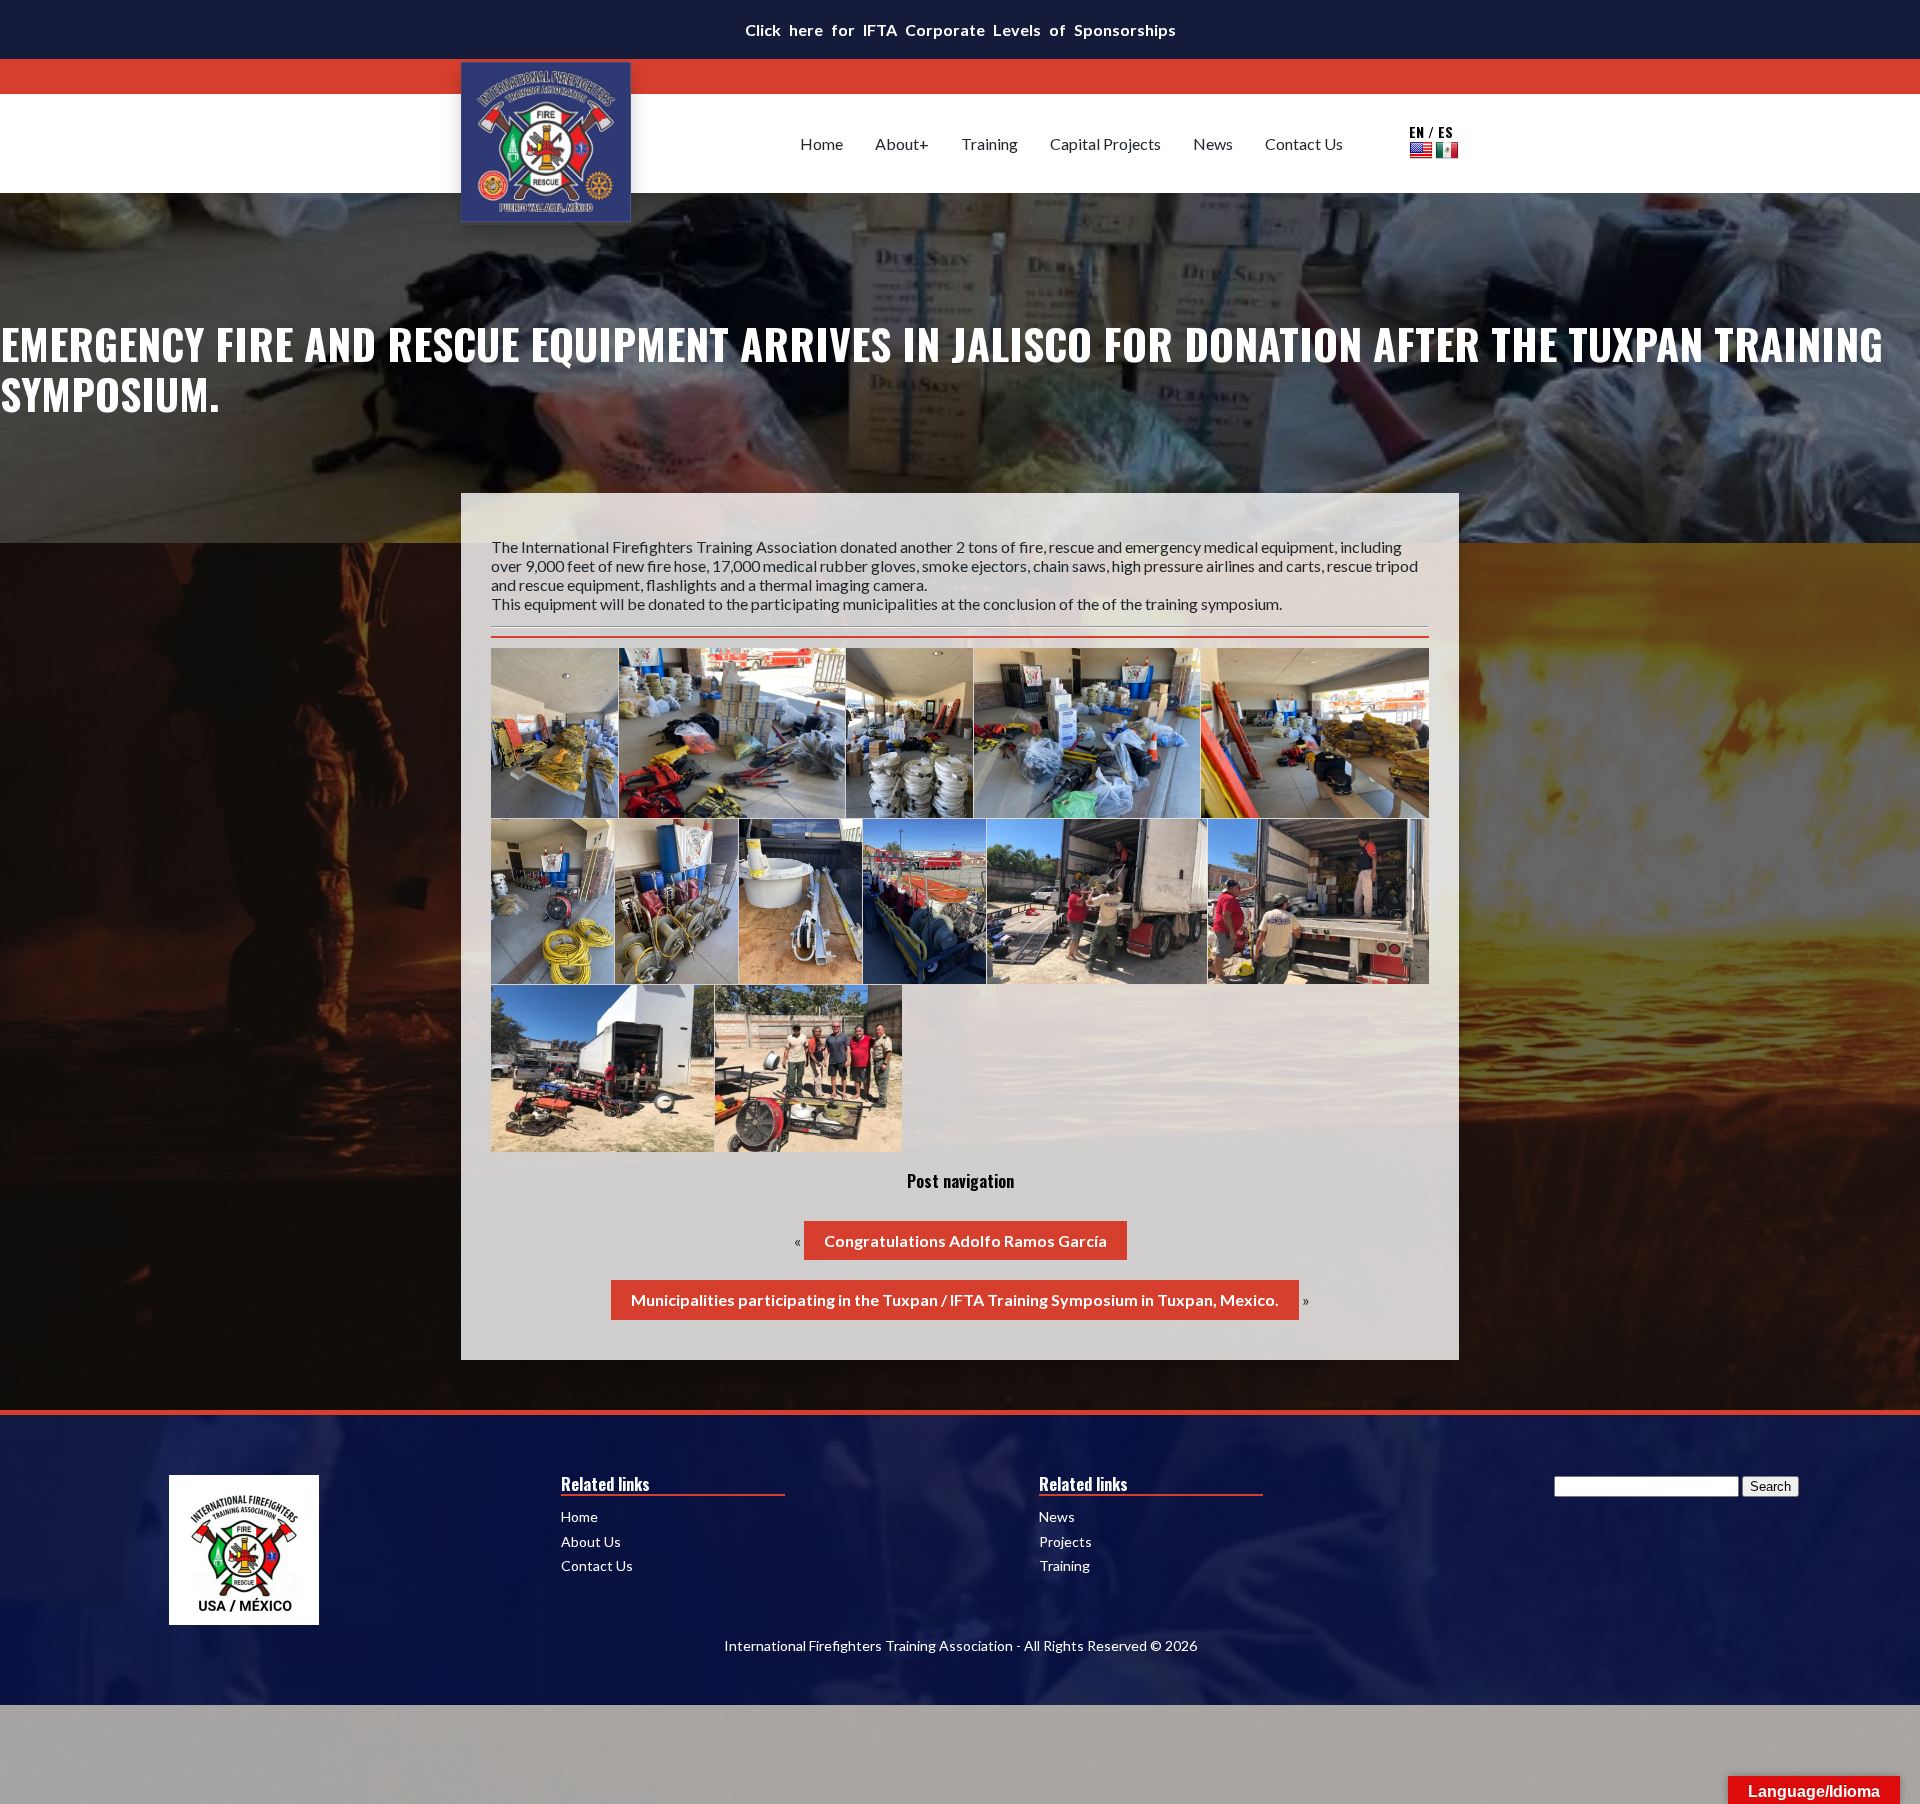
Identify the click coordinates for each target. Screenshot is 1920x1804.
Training (989, 143)
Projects (1065, 1542)
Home (821, 143)
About (897, 143)
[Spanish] (1447, 150)
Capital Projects (1105, 143)
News (1213, 143)
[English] (1421, 150)
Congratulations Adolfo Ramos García (965, 1240)
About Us (591, 1542)
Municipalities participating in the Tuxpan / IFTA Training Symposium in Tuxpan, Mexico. (955, 1299)
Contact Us (1304, 143)
